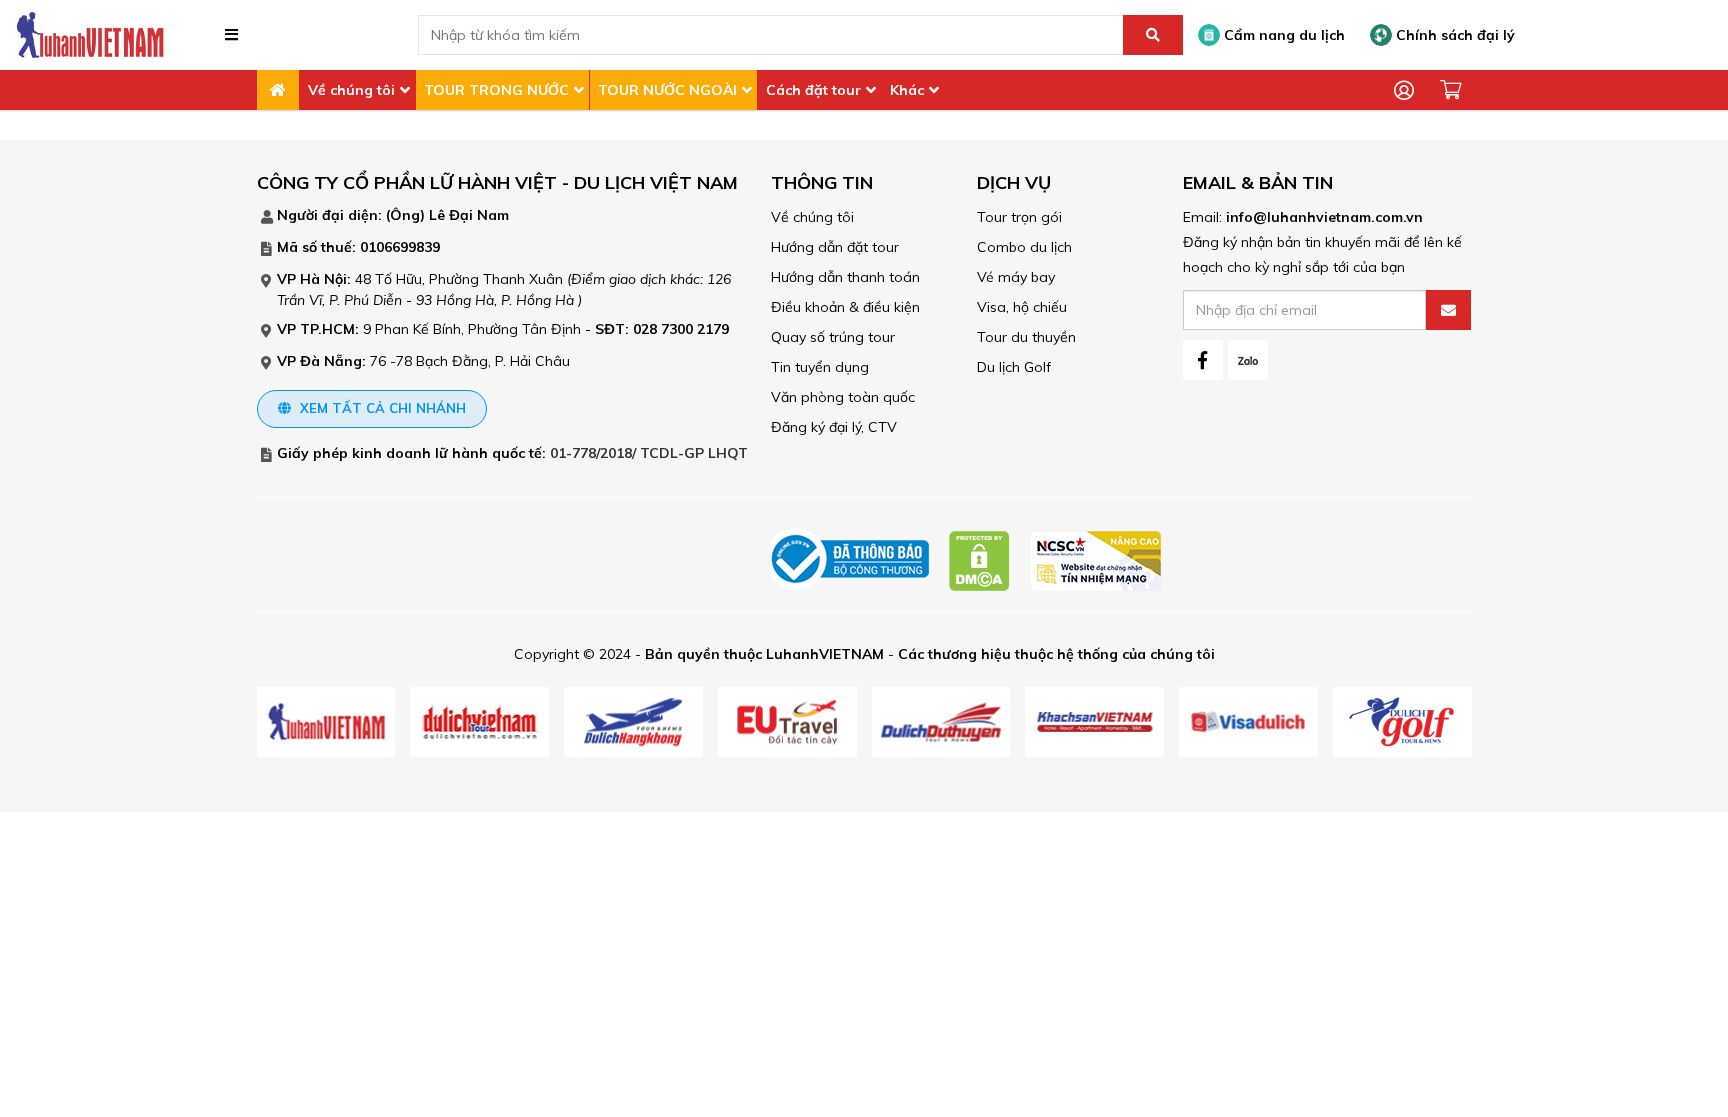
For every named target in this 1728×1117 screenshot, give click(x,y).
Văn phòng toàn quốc (843, 397)
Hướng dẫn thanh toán (845, 277)
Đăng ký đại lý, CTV (834, 427)
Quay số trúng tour (833, 337)
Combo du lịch (1024, 247)
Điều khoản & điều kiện (845, 307)
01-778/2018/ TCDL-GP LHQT (649, 453)
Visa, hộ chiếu (1022, 307)
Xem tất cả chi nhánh (381, 408)
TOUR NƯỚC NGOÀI (667, 90)
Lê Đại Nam (469, 215)
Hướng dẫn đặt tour (835, 247)
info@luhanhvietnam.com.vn (1324, 217)
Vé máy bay (1016, 277)
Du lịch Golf (1014, 367)
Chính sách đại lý (1453, 35)
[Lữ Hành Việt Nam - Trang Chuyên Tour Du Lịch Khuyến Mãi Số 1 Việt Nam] (90, 34)
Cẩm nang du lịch (1282, 35)
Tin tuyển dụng (820, 367)
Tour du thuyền (1026, 337)
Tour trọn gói (1019, 217)
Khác (907, 90)
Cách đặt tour (813, 90)
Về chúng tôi (351, 90)
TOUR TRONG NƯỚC (496, 90)
